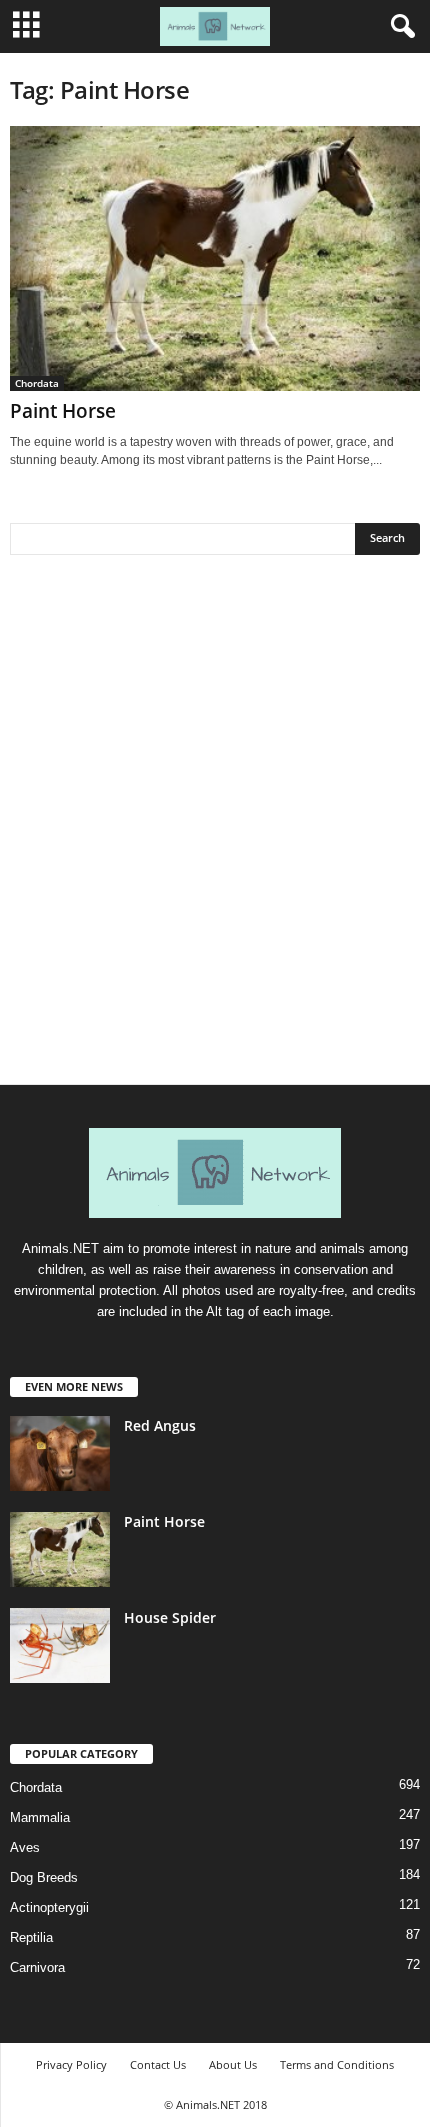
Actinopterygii (49, 1907)
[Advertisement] (215, 827)
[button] (399, 27)
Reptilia (31, 1937)
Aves (25, 1847)
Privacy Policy (71, 2064)
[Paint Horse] (215, 258)
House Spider (170, 1617)
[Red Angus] (60, 1453)
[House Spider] (60, 1645)
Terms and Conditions (337, 2064)
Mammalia (40, 1817)
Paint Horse (63, 411)
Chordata (37, 383)
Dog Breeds (44, 1877)
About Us (233, 2064)
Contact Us (158, 2064)
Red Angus (160, 1425)
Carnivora (37, 1967)
